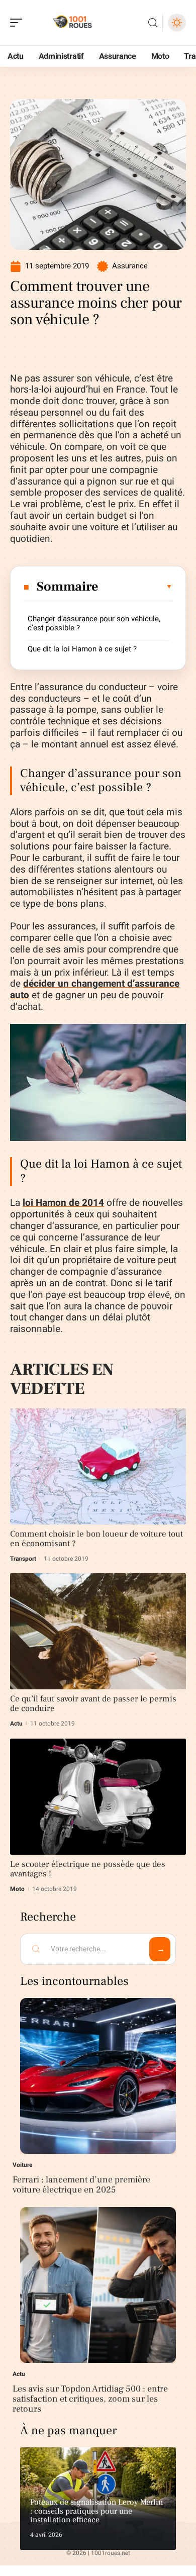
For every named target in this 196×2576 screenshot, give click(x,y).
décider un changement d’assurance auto (95, 989)
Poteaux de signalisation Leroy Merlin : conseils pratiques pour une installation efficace (96, 2511)
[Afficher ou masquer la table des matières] (136, 587)
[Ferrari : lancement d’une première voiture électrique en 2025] (98, 2076)
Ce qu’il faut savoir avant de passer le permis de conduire (93, 1704)
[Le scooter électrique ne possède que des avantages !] (98, 1797)
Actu (16, 1724)
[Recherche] (153, 23)
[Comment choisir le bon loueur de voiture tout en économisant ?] (98, 1466)
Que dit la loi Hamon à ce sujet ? (82, 649)
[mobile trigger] (19, 23)
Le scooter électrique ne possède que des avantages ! (88, 1869)
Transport (23, 1559)
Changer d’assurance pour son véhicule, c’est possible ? (94, 623)
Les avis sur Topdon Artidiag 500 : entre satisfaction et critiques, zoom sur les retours (90, 2399)
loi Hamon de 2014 (63, 1203)
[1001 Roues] (72, 23)
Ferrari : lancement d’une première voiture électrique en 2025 (81, 2185)
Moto (17, 1889)
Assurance (130, 266)
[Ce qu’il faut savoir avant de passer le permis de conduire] (98, 1631)
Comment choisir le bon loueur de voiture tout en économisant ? (96, 1539)
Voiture (23, 2165)
